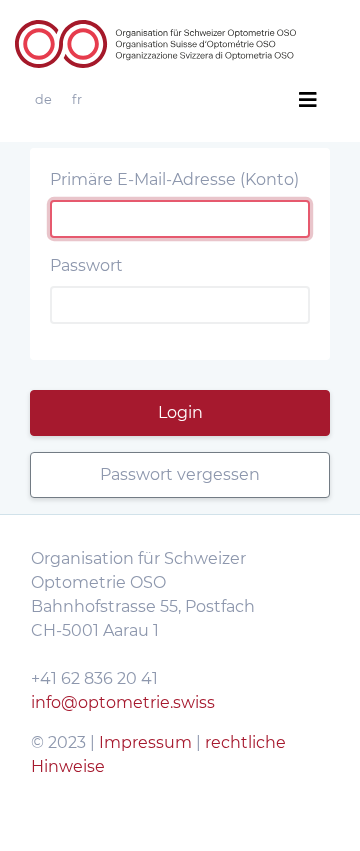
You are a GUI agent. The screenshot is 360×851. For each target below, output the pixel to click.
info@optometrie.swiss (123, 702)
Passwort (86, 265)
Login (180, 412)
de (43, 99)
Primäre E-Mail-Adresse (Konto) (174, 179)
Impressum (147, 742)
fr (77, 99)
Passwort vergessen (180, 474)
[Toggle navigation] (308, 100)
